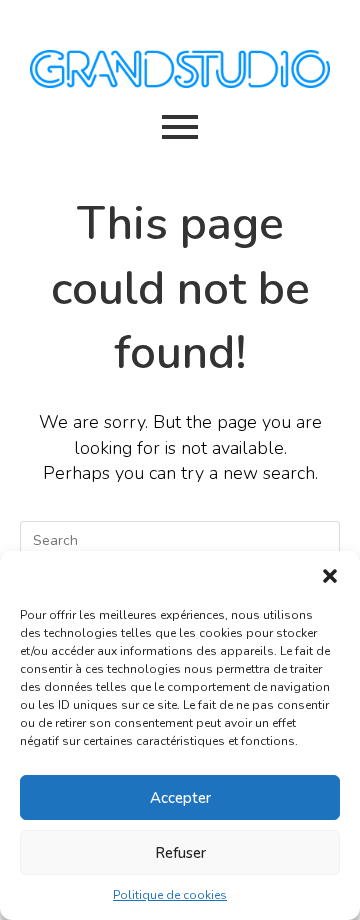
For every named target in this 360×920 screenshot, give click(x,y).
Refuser (180, 853)
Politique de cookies (170, 895)
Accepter (180, 798)
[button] (330, 576)
